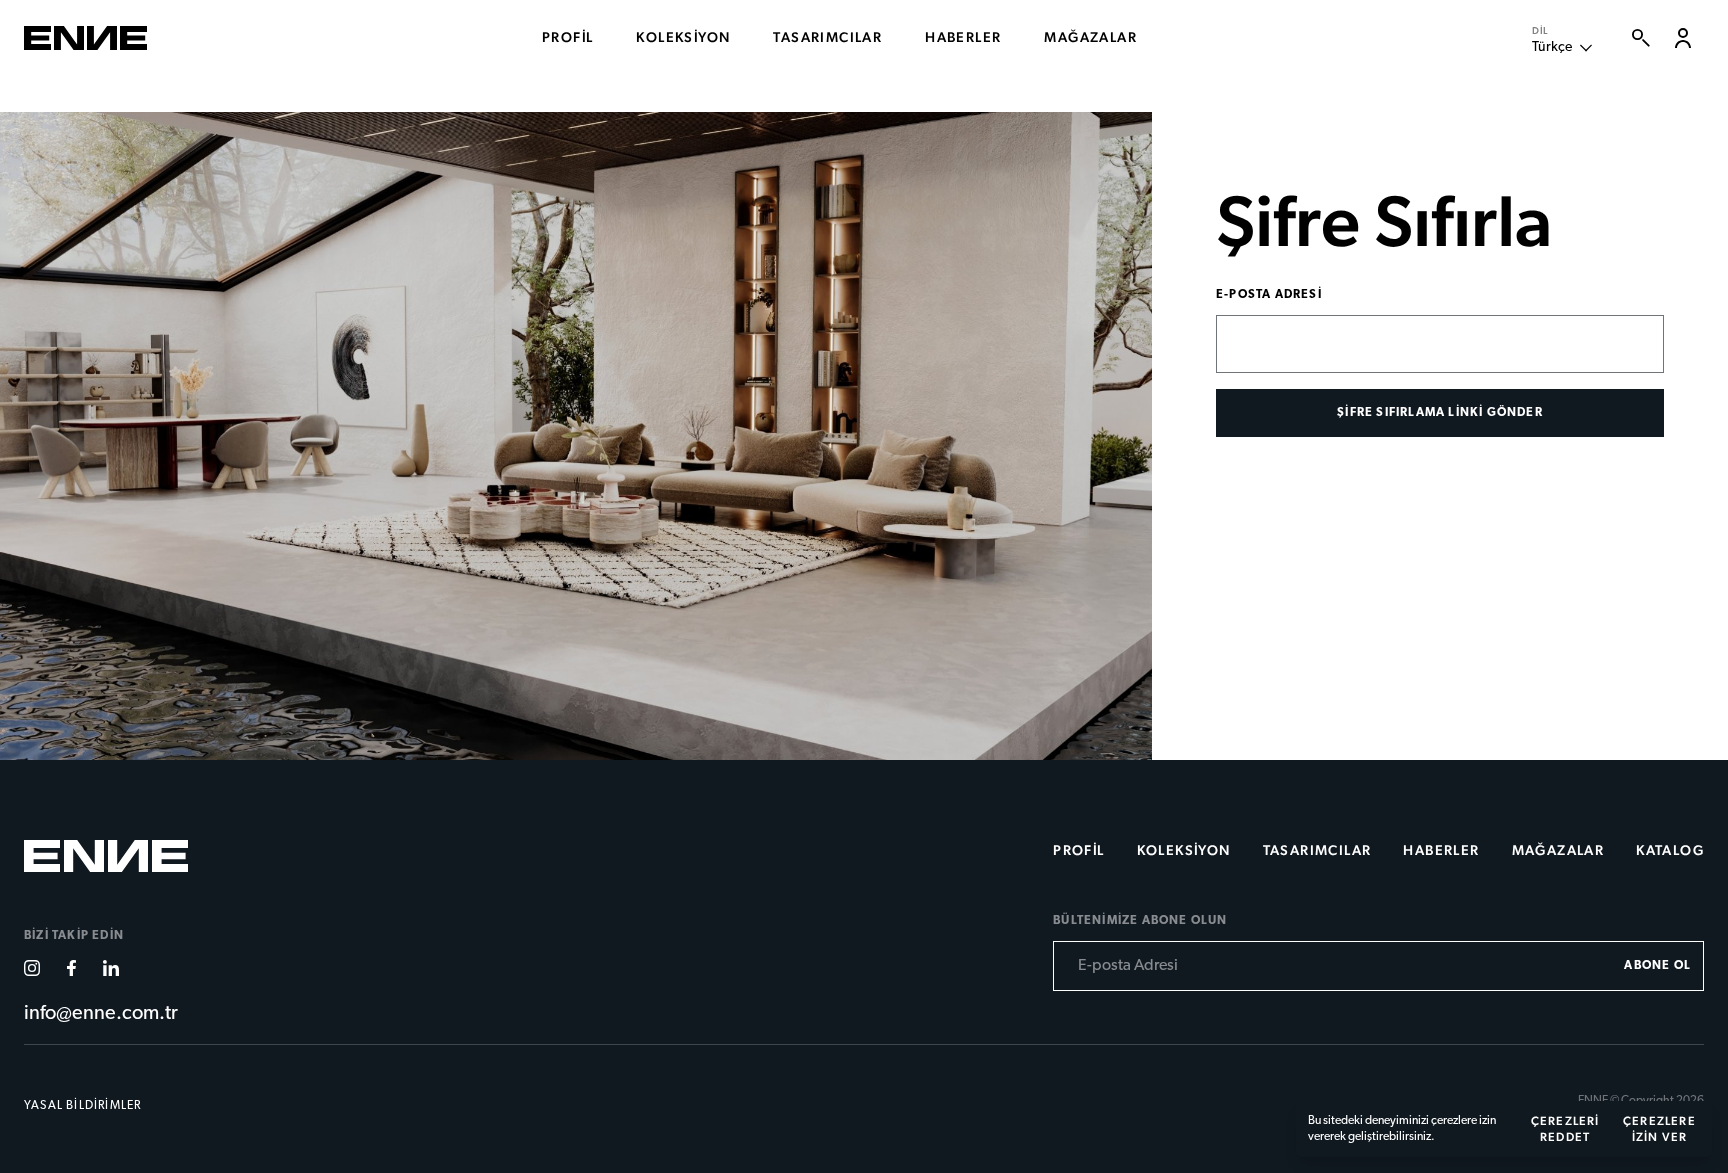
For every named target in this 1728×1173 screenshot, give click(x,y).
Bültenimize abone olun (1140, 921)
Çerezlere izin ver (1659, 1129)
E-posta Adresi (1269, 295)
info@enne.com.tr (101, 1014)
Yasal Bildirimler (82, 1106)
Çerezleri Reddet (1565, 1129)
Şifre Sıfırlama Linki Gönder (1440, 413)
